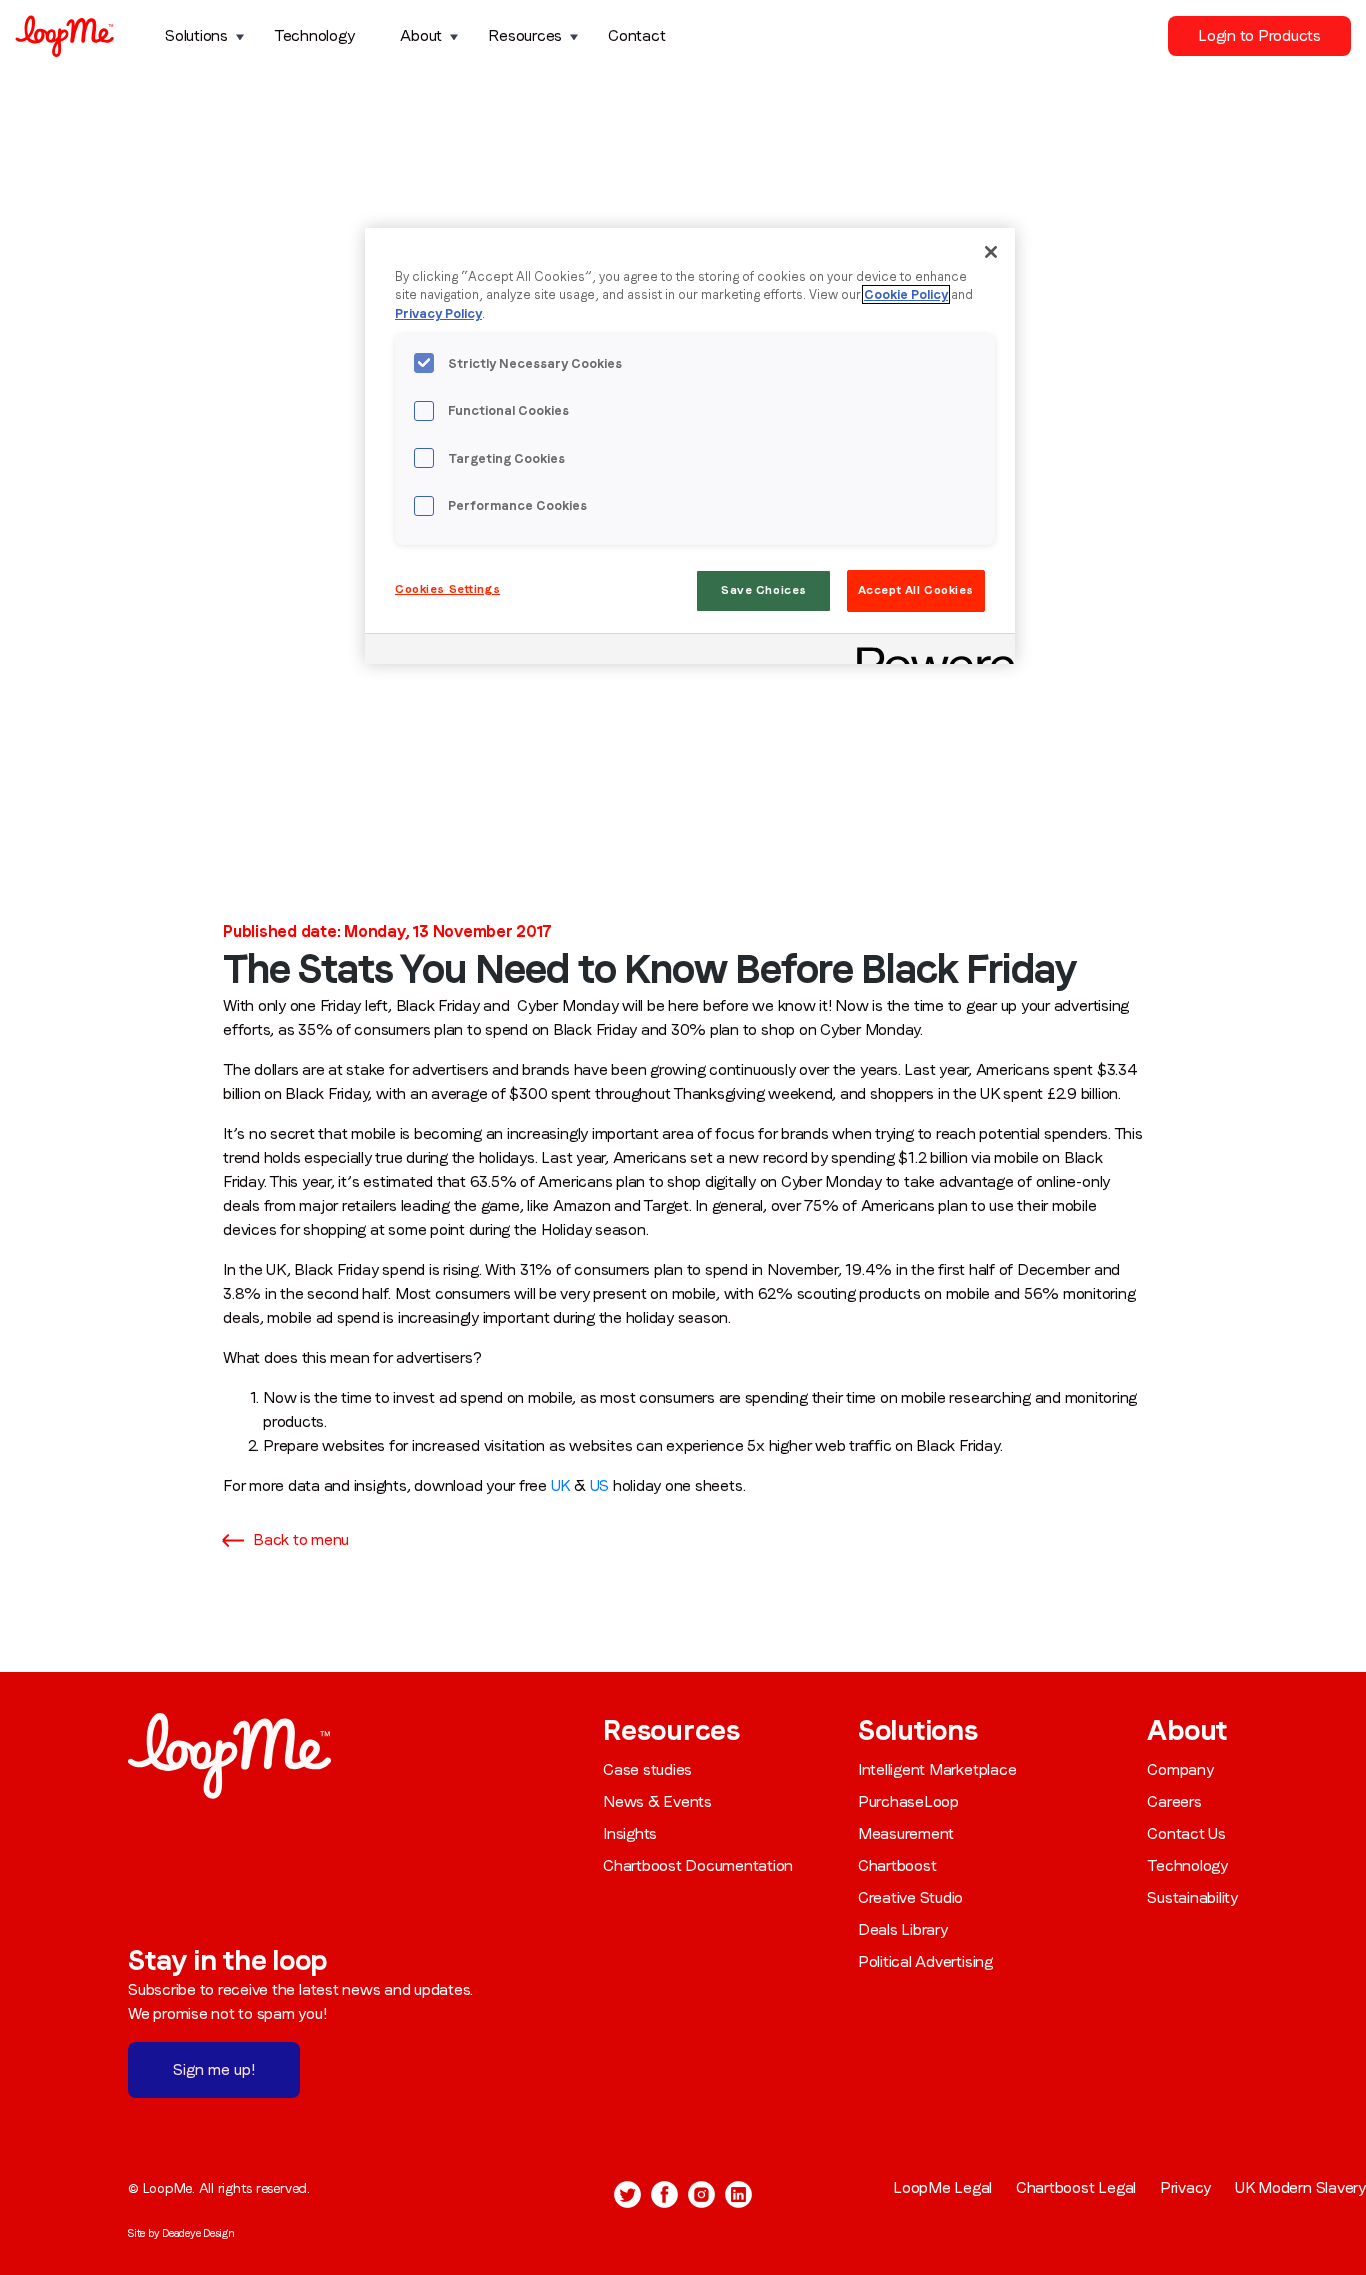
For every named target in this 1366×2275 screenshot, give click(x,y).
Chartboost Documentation (698, 1865)
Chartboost (897, 1865)
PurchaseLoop (908, 1801)
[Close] (991, 252)
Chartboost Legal (1076, 2187)
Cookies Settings (447, 589)
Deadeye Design (198, 2233)
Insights (630, 1833)
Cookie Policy (906, 294)
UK (561, 1485)
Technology (314, 35)
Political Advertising (925, 1961)
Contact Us (1186, 1833)
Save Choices (764, 590)
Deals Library (903, 1929)
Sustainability (1192, 1897)
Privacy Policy (438, 313)
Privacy (1185, 2187)
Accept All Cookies (916, 590)
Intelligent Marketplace (937, 1769)
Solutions (196, 35)
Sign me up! (214, 2069)
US (600, 1485)
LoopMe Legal (942, 2187)
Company (1180, 1769)
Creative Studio (910, 1897)
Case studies (647, 1769)
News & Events (657, 1801)
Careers (1174, 1801)
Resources (525, 35)
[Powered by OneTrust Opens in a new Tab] (929, 651)
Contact (636, 35)
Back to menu (301, 1539)
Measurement (906, 1833)
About (421, 35)
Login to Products (1259, 35)
